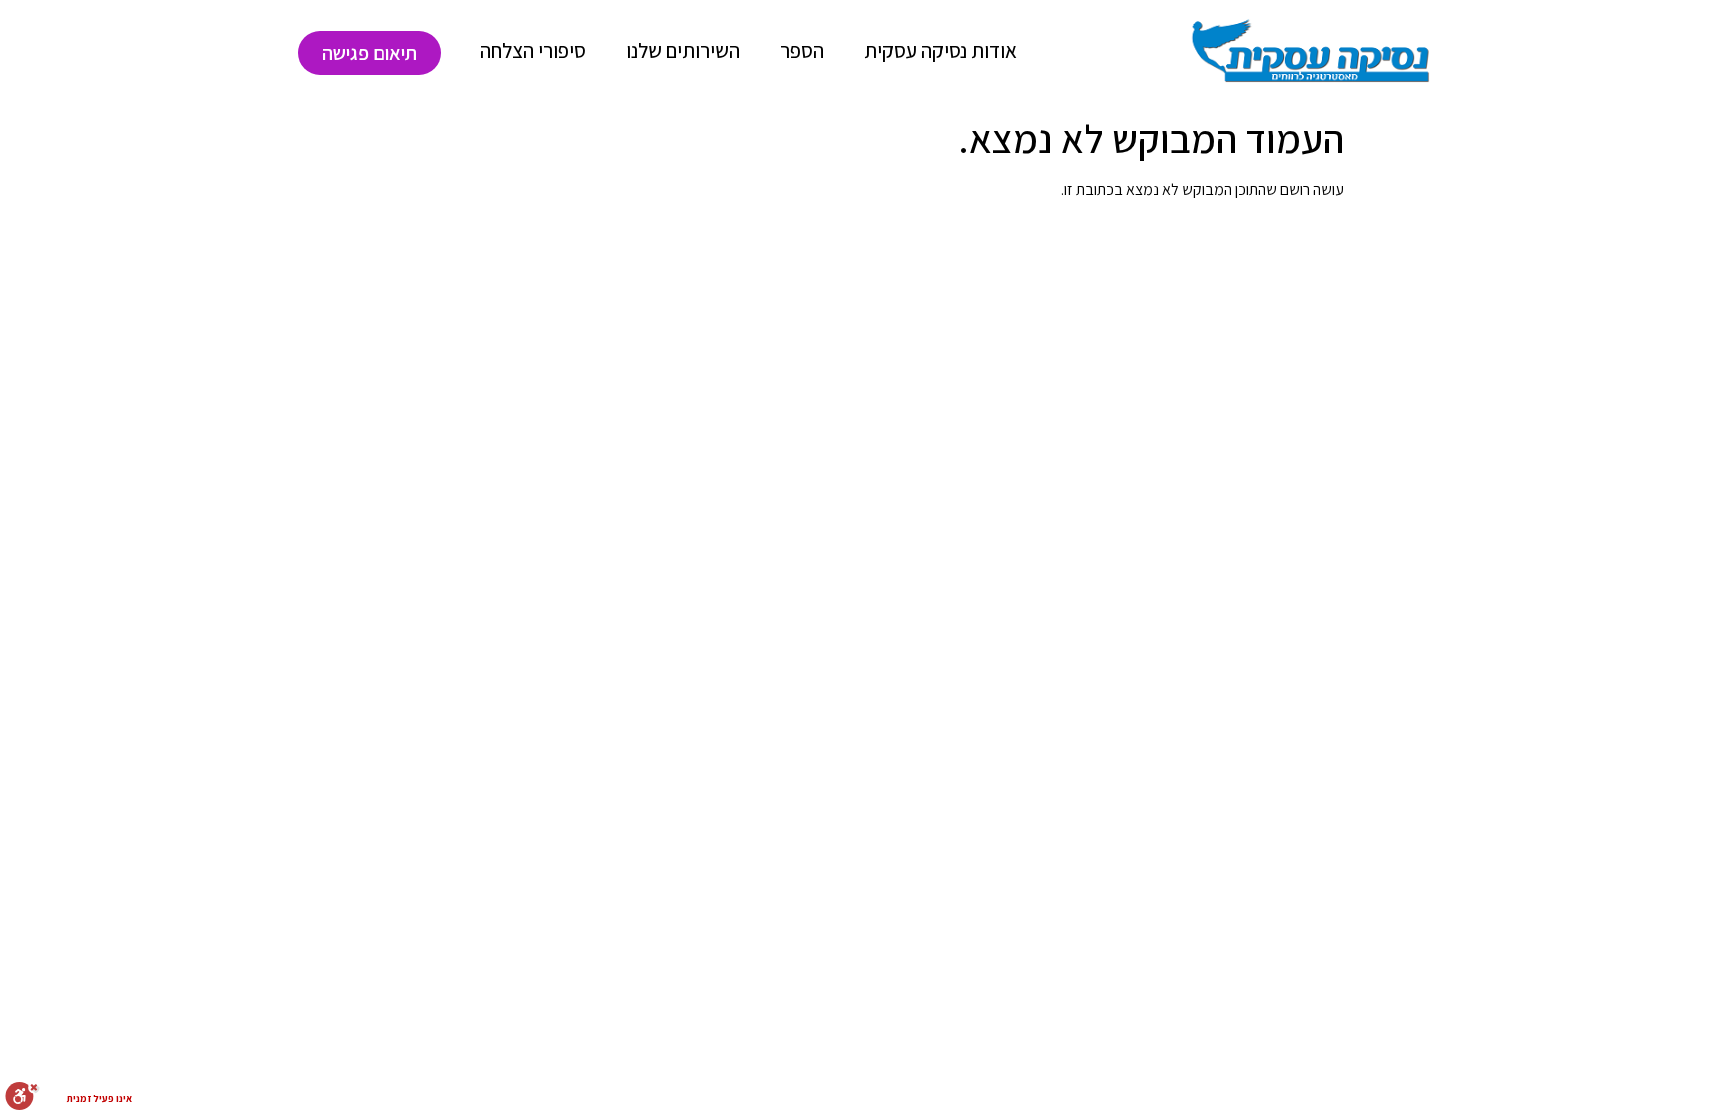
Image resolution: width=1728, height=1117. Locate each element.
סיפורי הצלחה (533, 50)
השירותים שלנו (683, 50)
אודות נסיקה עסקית (940, 50)
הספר (802, 50)
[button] (369, 53)
